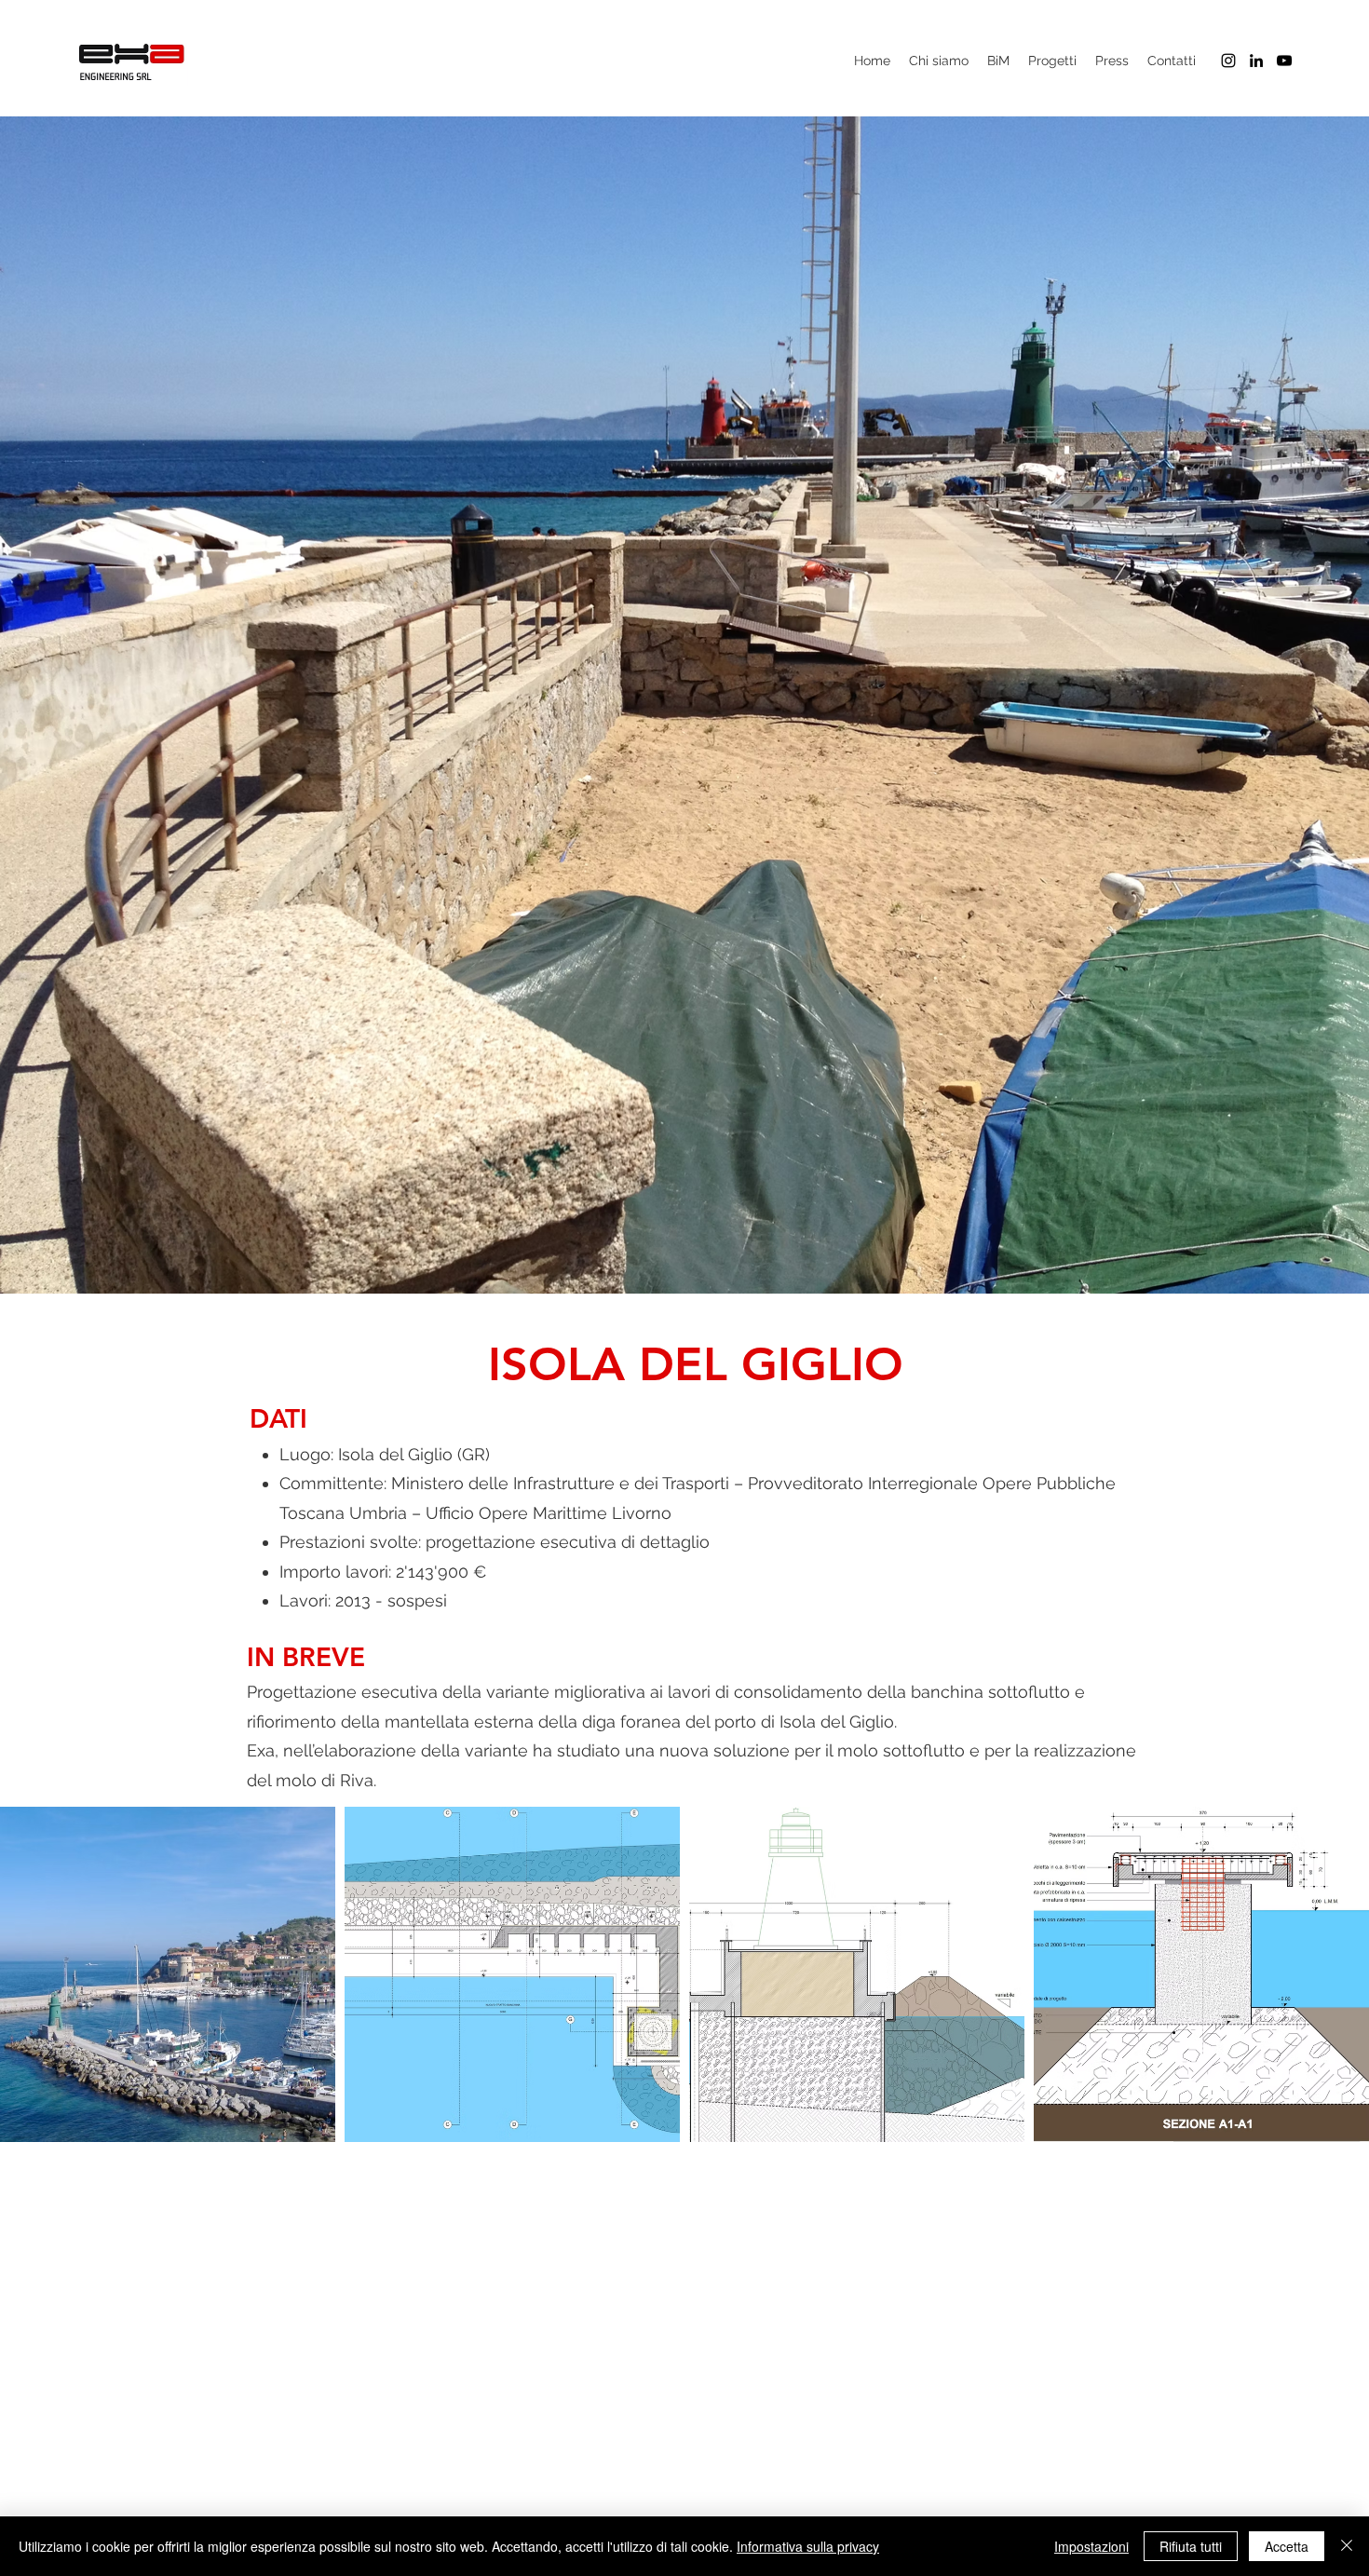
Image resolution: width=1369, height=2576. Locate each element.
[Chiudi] (1347, 2546)
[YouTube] (1284, 61)
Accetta (1287, 2546)
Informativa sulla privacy (808, 2546)
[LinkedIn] (1256, 61)
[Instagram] (1228, 61)
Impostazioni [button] (1091, 2546)
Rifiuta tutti (1191, 2546)
